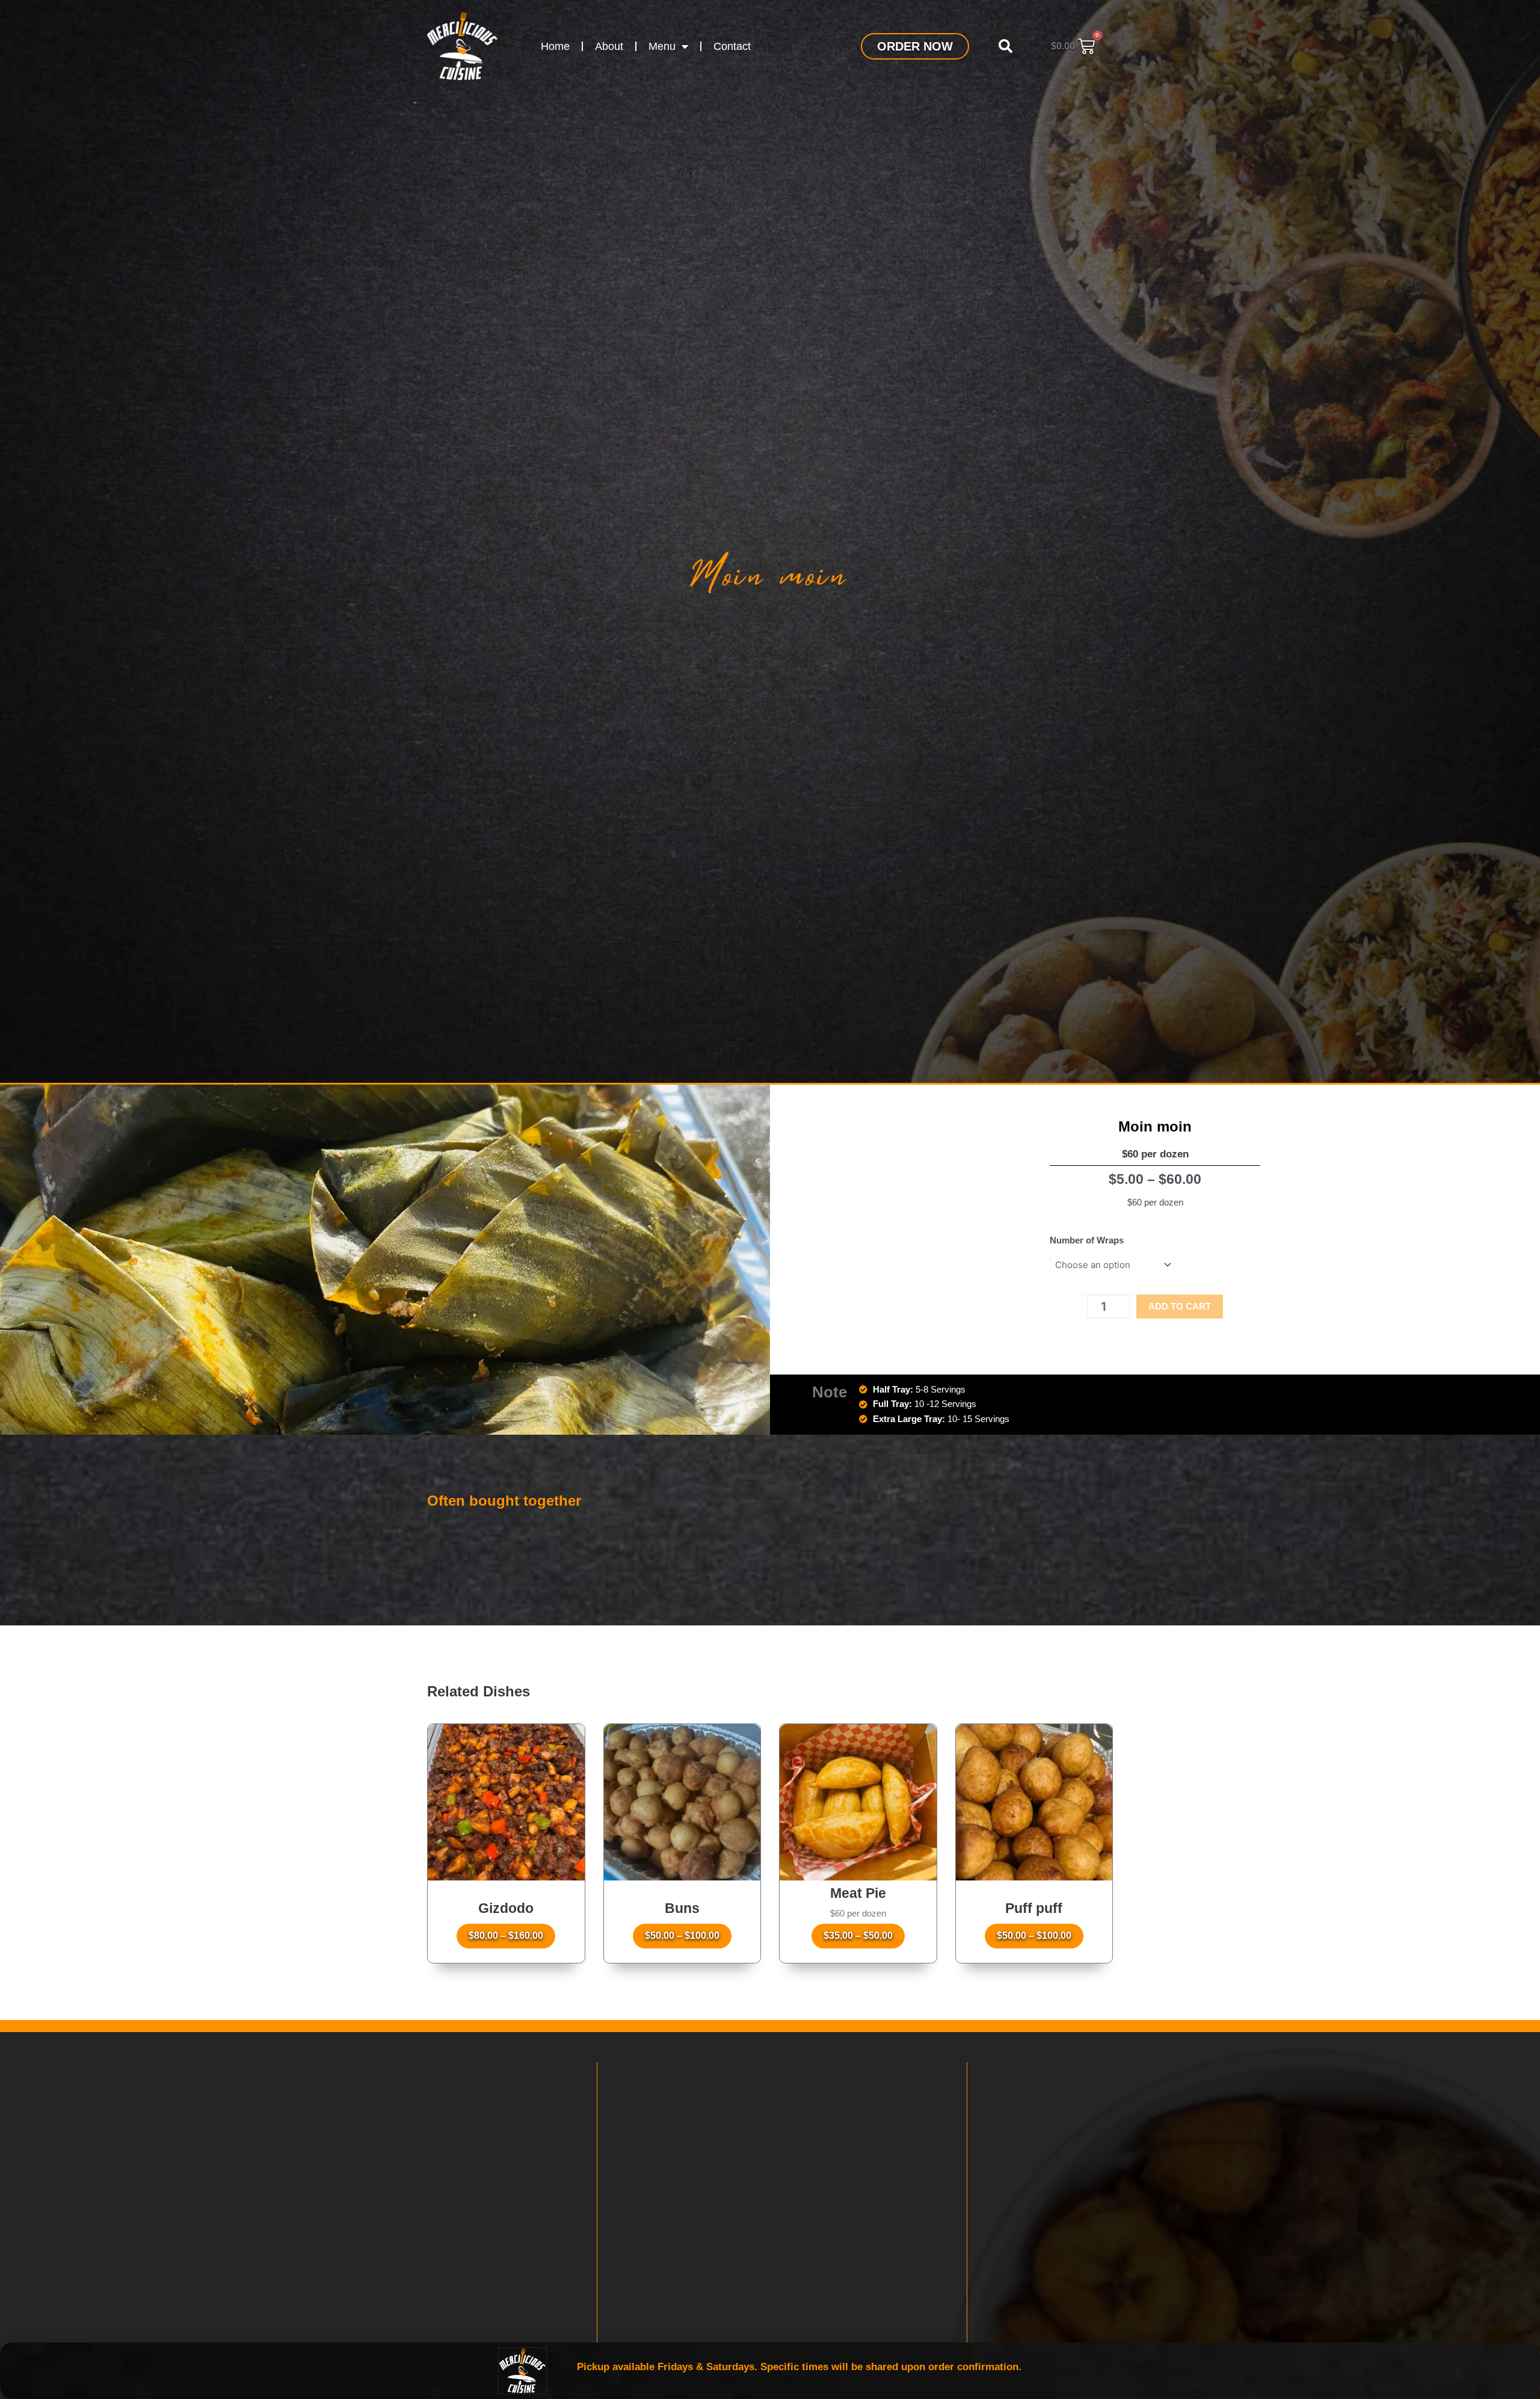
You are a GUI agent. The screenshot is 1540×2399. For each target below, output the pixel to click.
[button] (1005, 46)
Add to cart (1180, 1306)
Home (555, 46)
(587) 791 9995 (155, 2255)
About (609, 46)
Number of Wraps (1087, 1240)
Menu (662, 46)
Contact (732, 46)
